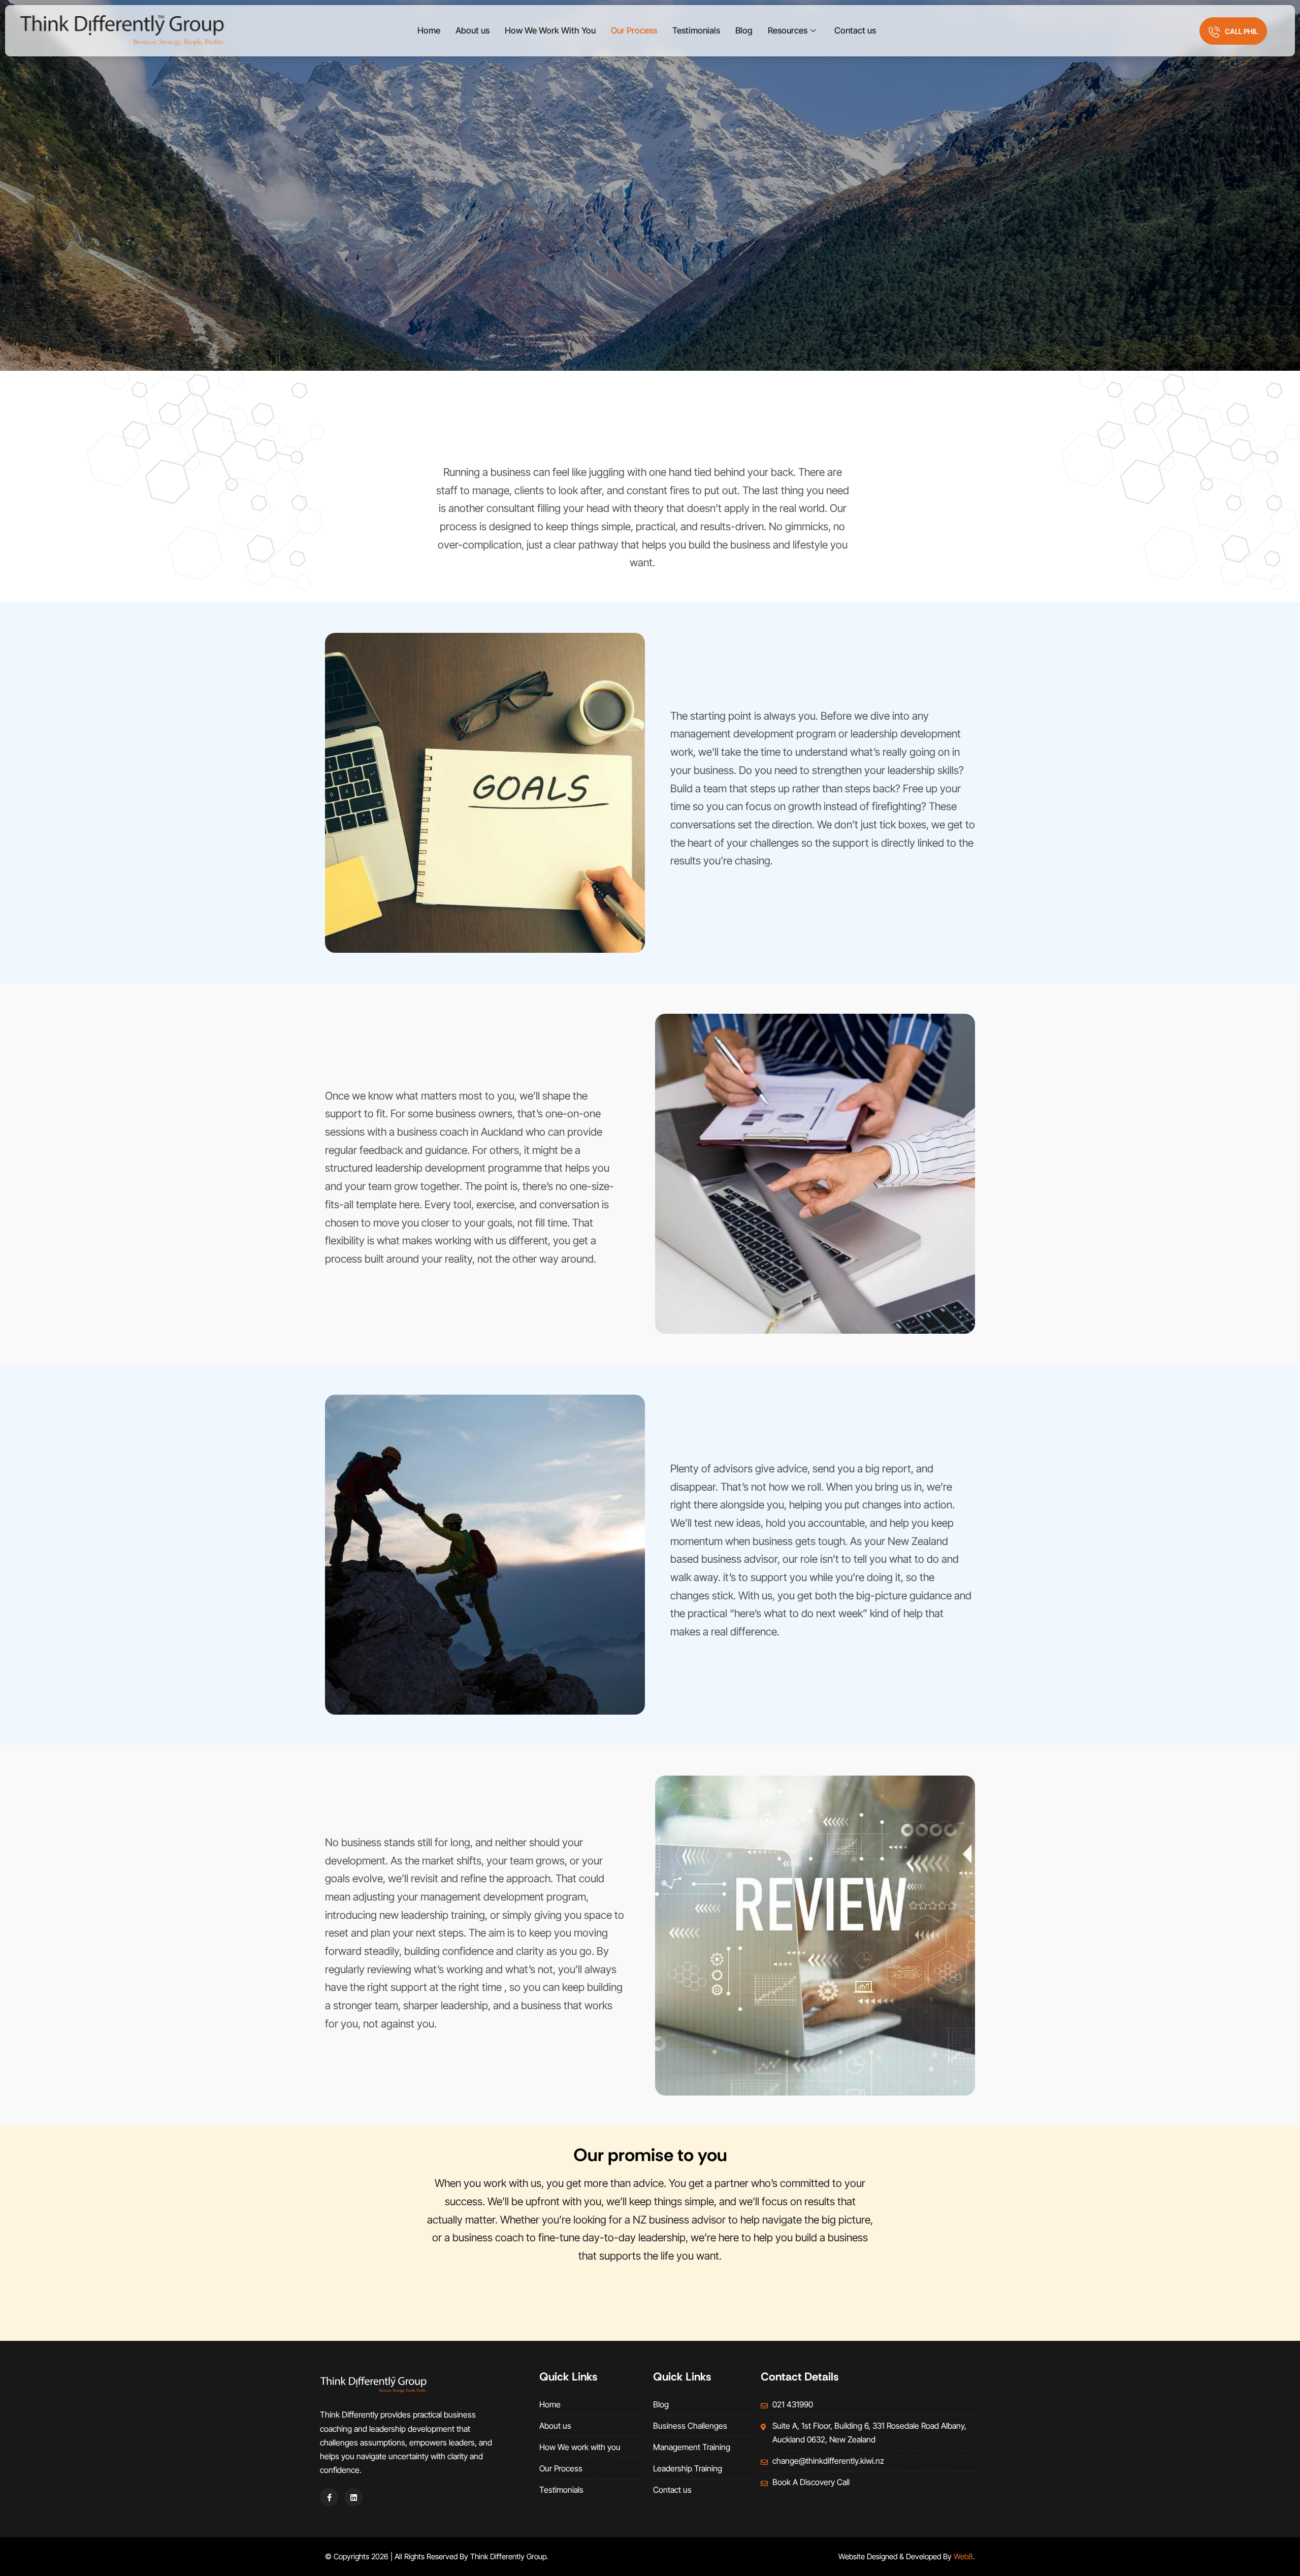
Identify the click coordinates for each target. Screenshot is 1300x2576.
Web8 (963, 2556)
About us (473, 30)
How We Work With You (550, 30)
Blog (744, 30)
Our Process (634, 30)
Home (429, 30)
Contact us (855, 30)
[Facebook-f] (329, 2497)
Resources (788, 30)
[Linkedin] (353, 2497)
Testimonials (696, 30)
